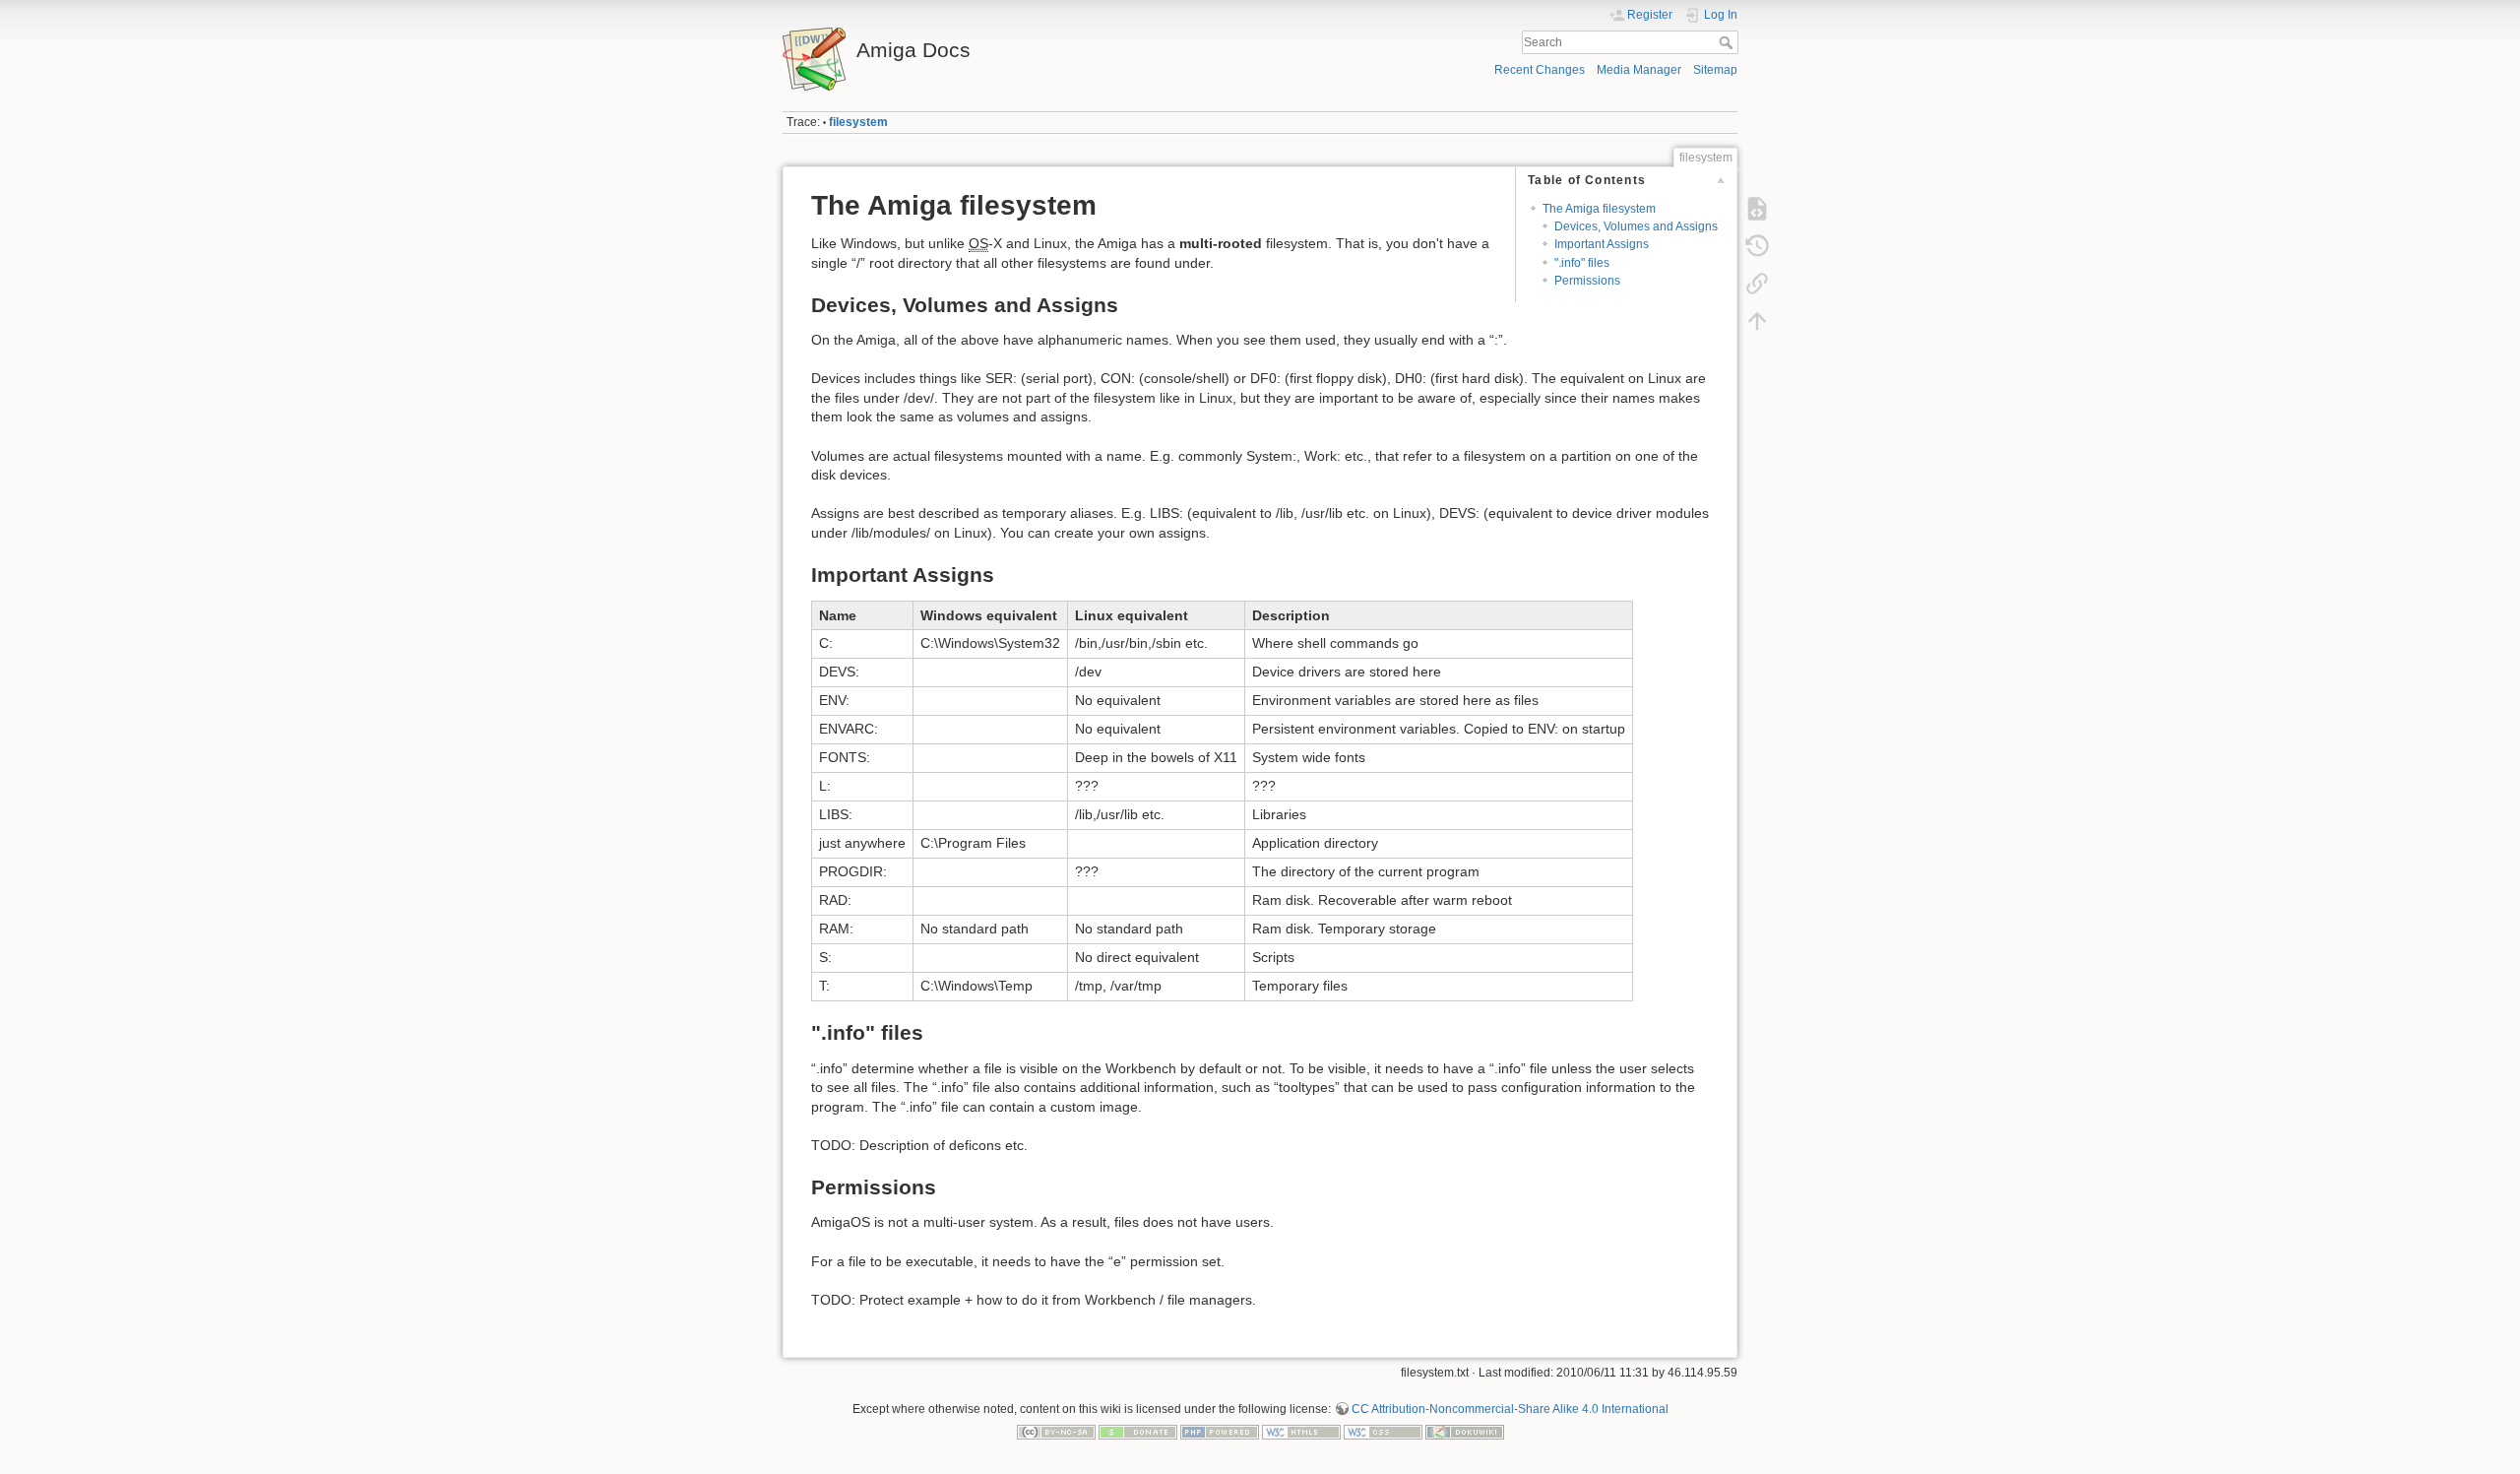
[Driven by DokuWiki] (1465, 1432)
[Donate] (1138, 1432)
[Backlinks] (1757, 284)
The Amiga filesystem (1599, 209)
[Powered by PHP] (1220, 1432)
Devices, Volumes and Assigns (1636, 226)
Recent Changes (1540, 70)
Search (1728, 42)
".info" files (1582, 263)
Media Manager (1639, 70)
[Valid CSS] (1383, 1432)
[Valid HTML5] (1301, 1432)
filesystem (858, 122)
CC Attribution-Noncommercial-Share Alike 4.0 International (1510, 1409)
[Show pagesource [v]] (1757, 209)
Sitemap (1715, 70)
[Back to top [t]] (1757, 321)
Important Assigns (1602, 244)
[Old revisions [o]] (1757, 246)
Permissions (1587, 281)
